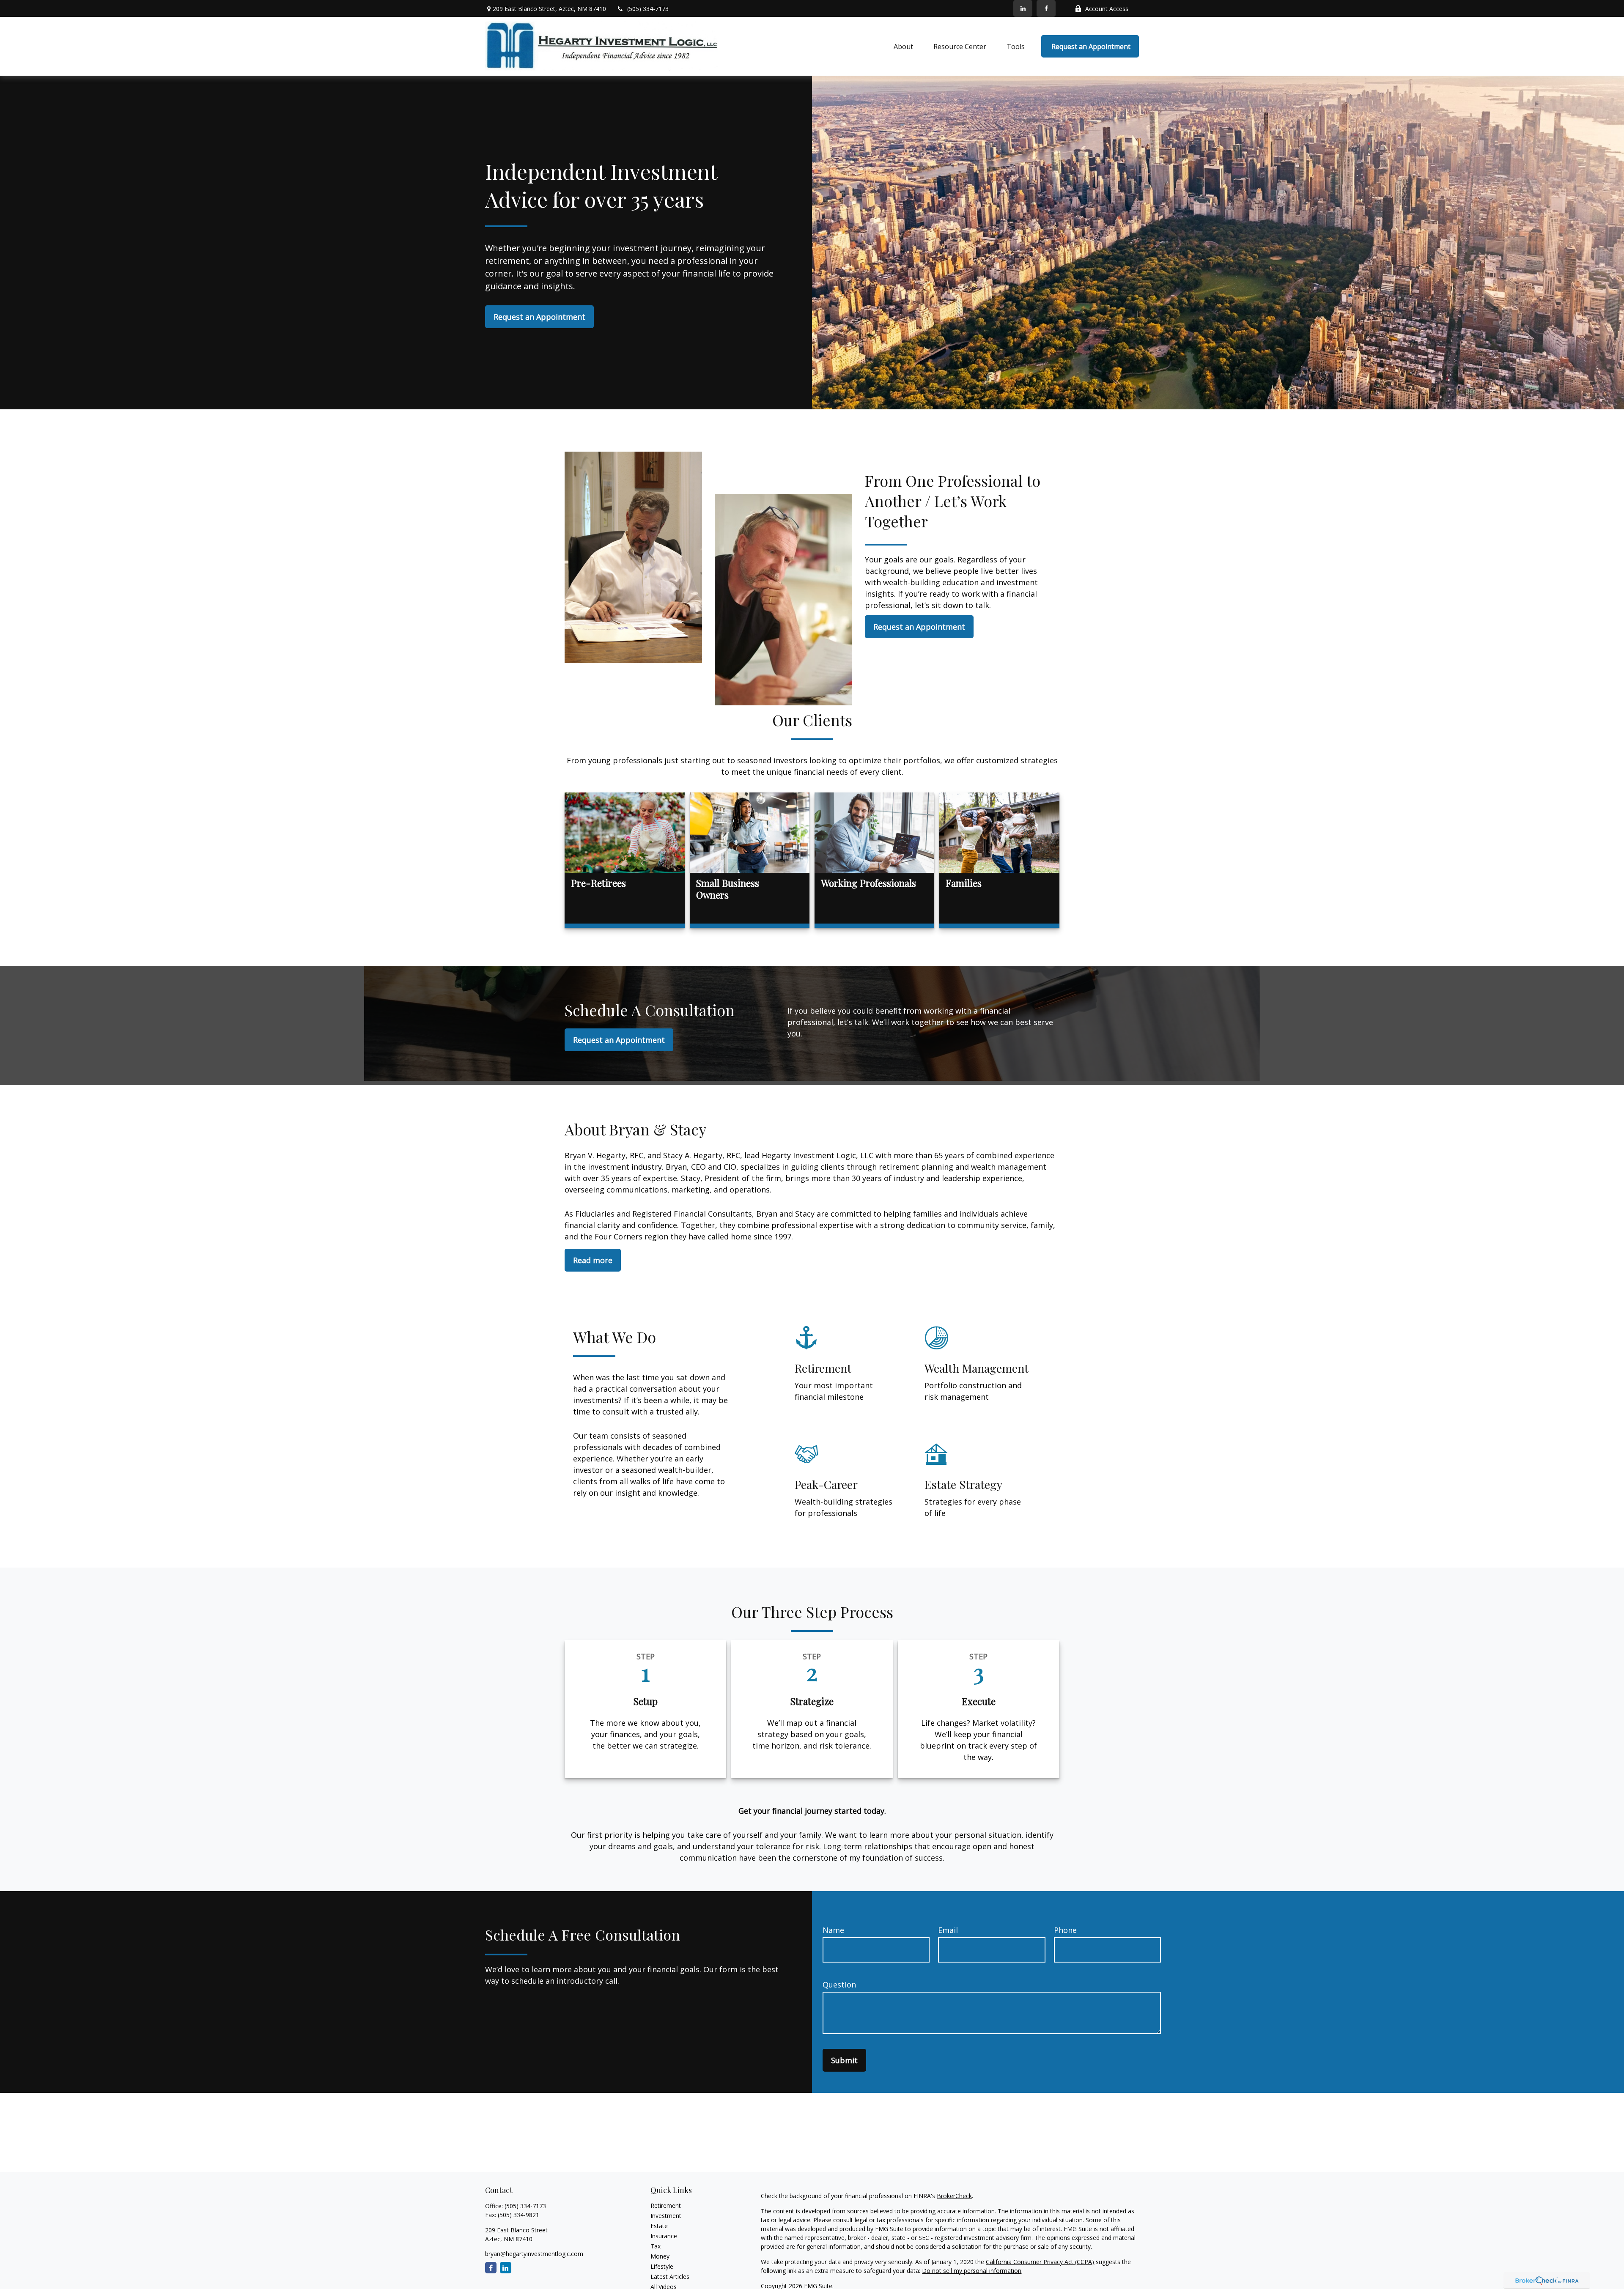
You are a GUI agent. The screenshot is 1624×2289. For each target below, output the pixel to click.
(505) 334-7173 (648, 9)
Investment (666, 2216)
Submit (844, 2060)
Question (839, 1985)
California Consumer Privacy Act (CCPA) (1040, 2262)
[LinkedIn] (1023, 8)
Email (948, 1930)
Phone (1065, 1930)
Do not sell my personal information (972, 2271)
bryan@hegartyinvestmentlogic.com (534, 2254)
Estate (659, 2226)
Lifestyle (662, 2266)
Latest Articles (670, 2277)
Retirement (666, 2205)
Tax (656, 2246)
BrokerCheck (954, 2196)
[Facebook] (1046, 8)
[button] (903, 47)
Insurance (664, 2236)
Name (833, 1930)
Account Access (1107, 9)
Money (660, 2256)
